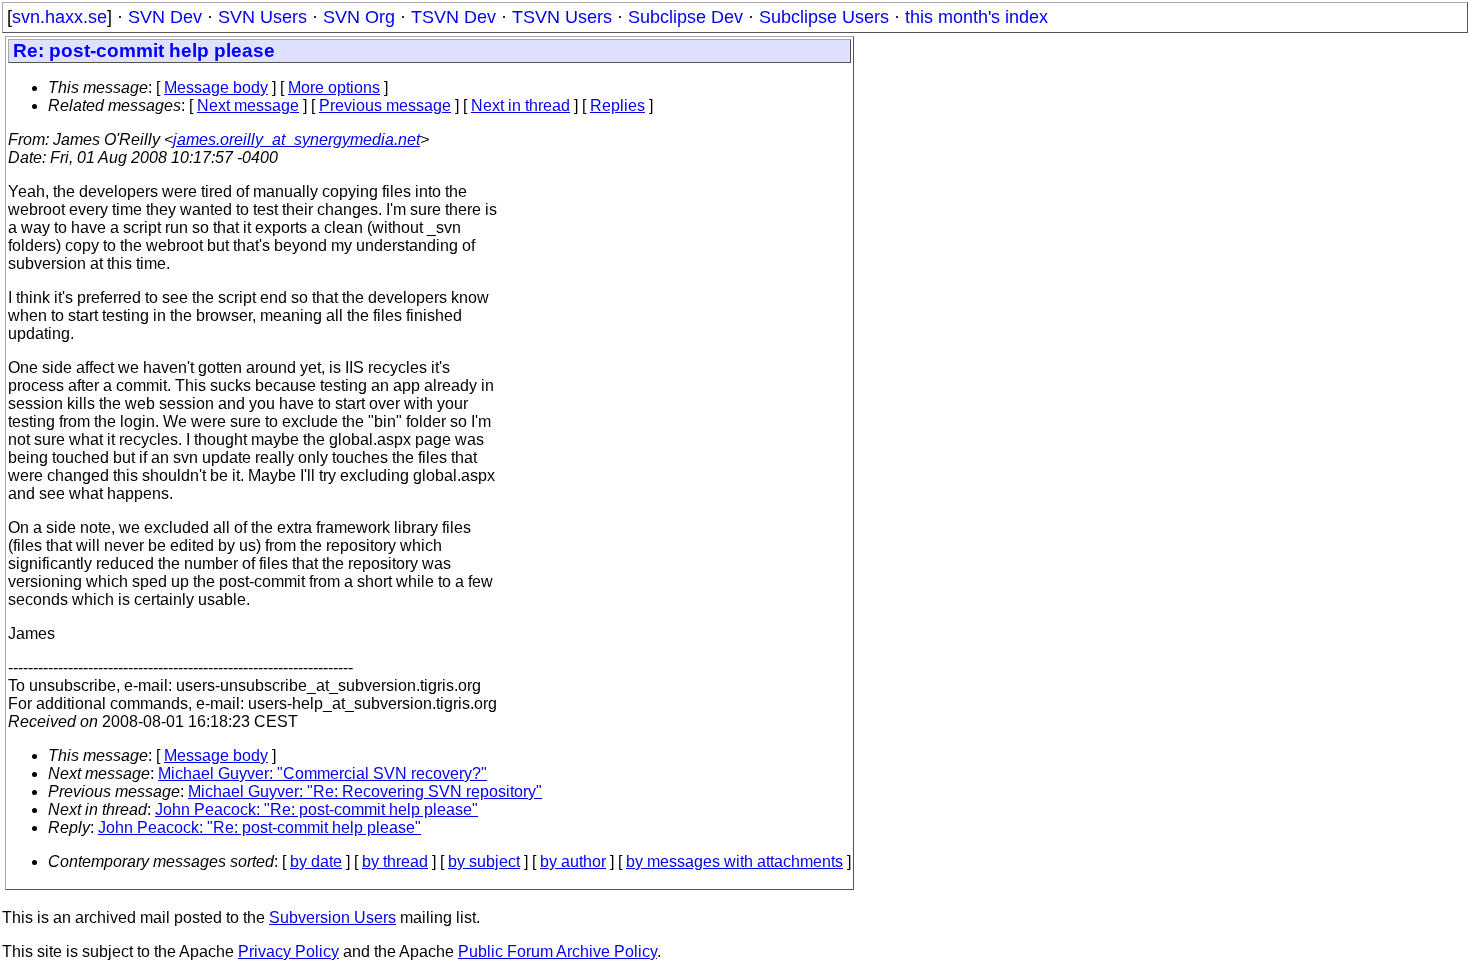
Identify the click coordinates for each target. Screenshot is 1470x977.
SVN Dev (165, 17)
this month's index (976, 17)
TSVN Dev (453, 17)
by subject (484, 861)
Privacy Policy (288, 951)
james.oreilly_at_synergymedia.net (296, 139)
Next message (248, 105)
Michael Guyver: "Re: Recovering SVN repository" (365, 791)
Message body (216, 87)
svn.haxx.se (59, 17)
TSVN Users (562, 17)
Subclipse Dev (685, 17)
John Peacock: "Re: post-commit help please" (316, 809)
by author (573, 861)
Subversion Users (332, 917)
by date (316, 861)
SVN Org (359, 17)
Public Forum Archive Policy (557, 951)
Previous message (385, 105)
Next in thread (520, 105)
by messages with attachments (734, 861)
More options (334, 87)
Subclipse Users (824, 17)
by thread (395, 861)
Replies (617, 105)
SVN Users (262, 17)
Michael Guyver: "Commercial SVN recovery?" (322, 773)
